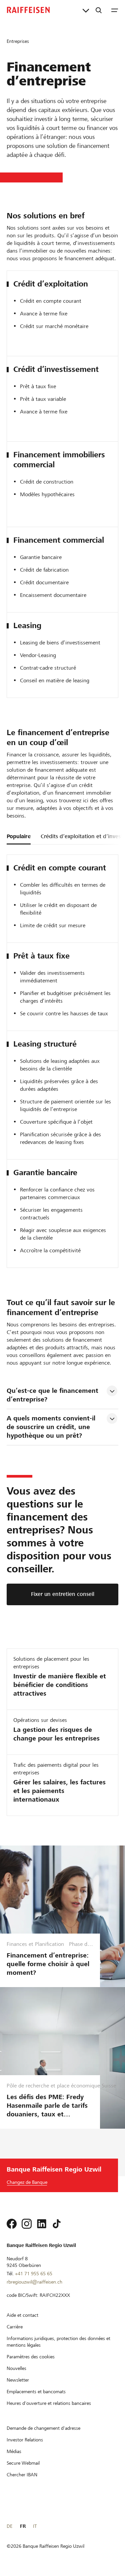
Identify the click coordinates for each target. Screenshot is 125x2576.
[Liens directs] (86, 10)
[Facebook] (12, 2224)
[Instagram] (27, 2224)
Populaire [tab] (19, 836)
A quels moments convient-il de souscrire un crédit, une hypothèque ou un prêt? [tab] (52, 1427)
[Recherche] (99, 10)
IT (35, 2526)
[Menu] (115, 10)
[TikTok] (57, 2224)
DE (9, 2526)
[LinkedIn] (42, 2224)
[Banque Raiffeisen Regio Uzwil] (28, 10)
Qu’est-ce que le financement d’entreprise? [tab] (53, 1395)
